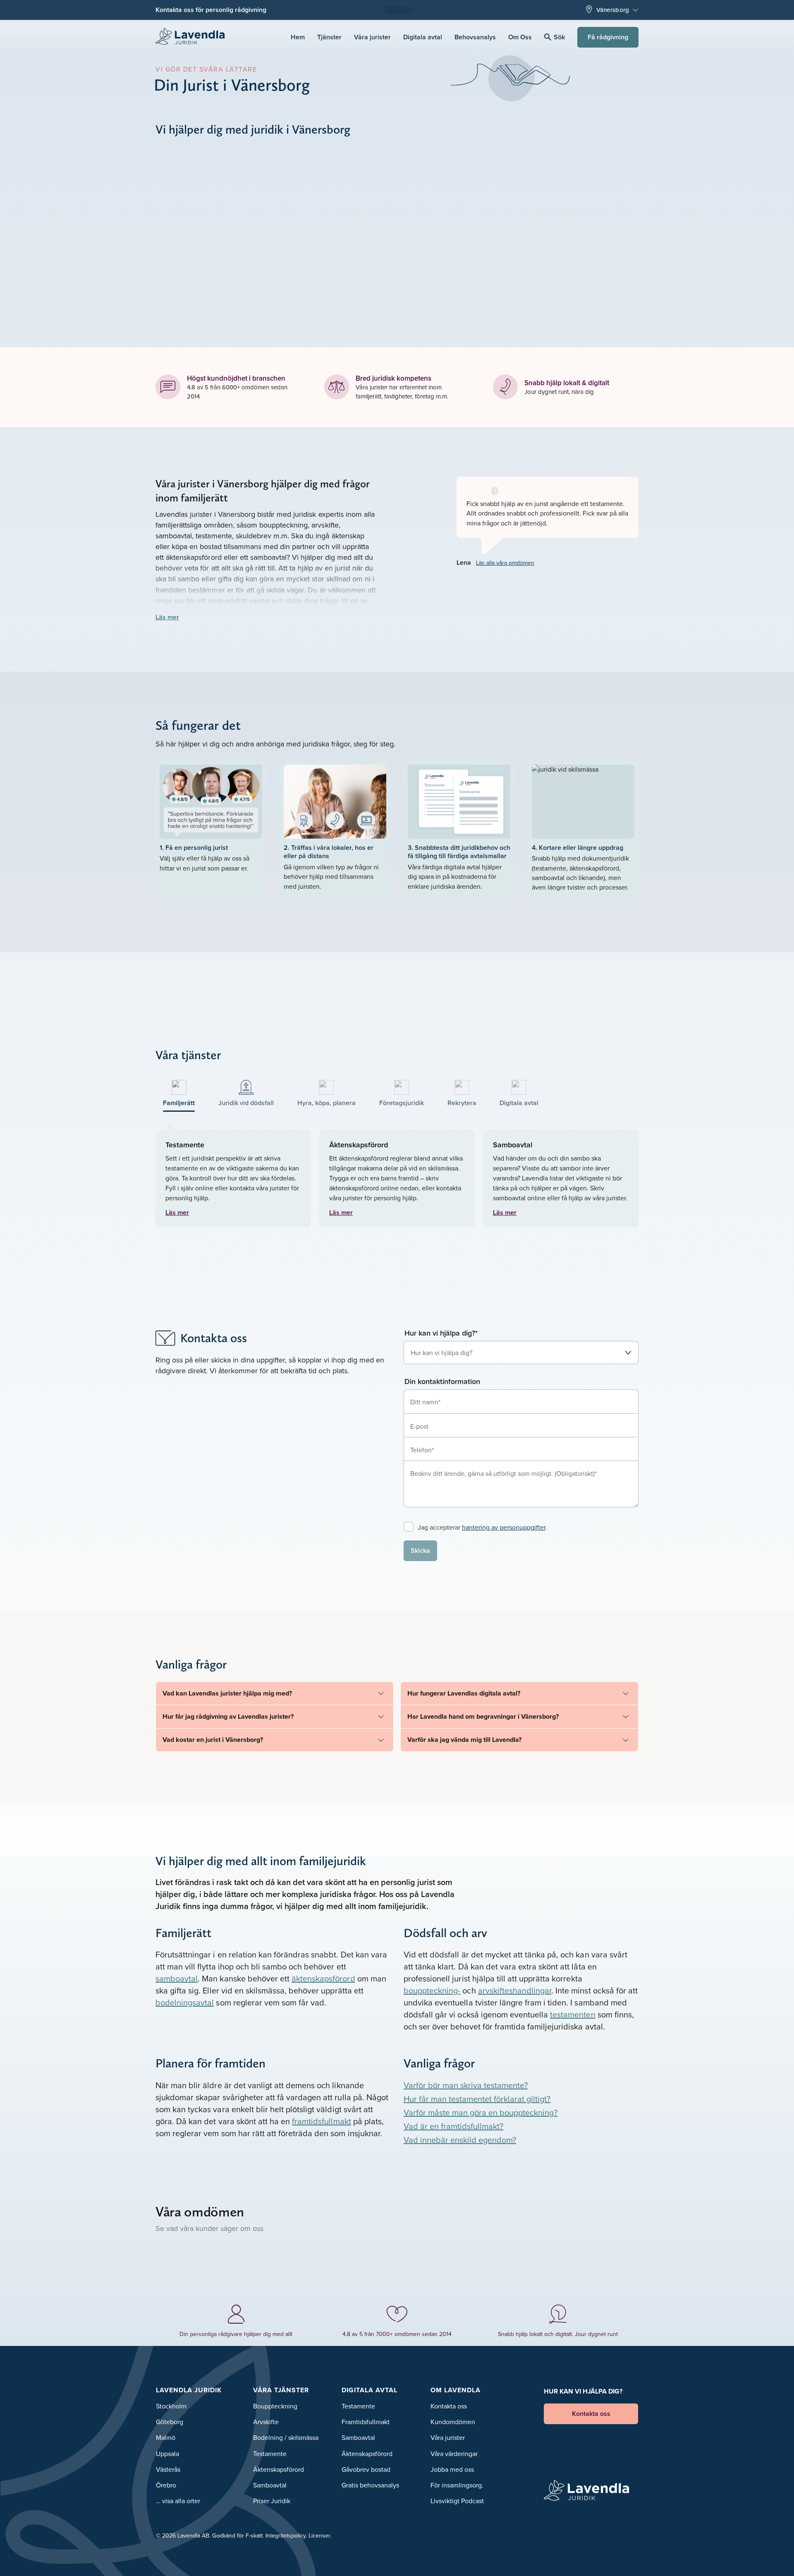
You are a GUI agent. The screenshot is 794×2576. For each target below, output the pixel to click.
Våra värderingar (454, 2454)
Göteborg (170, 2422)
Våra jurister (372, 37)
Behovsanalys (475, 37)
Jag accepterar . (482, 1527)
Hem (298, 37)
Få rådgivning (608, 37)
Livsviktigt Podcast (457, 2501)
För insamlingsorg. (457, 2485)
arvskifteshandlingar (515, 1990)
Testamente (270, 2454)
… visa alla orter (178, 2501)
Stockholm (171, 2406)
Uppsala (167, 2454)
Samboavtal (270, 2485)
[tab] (179, 1094)
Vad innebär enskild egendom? (460, 2140)
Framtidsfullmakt (366, 2422)
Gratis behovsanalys (370, 2485)
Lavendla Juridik (189, 2390)
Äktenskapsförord (279, 2469)
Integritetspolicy (286, 2535)
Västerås (168, 2469)
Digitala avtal (423, 37)
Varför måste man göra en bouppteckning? (481, 2112)
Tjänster (329, 37)
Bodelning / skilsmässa (286, 2437)
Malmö (166, 2437)
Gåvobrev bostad (366, 2469)
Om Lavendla (456, 2390)
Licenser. (320, 2535)
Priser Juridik (272, 2501)
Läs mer (167, 617)
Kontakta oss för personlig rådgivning (211, 10)
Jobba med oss (452, 2469)
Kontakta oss (449, 2406)
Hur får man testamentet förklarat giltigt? (477, 2099)
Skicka (420, 1551)
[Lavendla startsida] (194, 37)
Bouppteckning (275, 2406)
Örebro (166, 2485)
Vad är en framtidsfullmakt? (453, 2126)
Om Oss (520, 37)
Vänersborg (613, 10)
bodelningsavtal (185, 2002)
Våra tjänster (281, 2390)
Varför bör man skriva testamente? (466, 2085)
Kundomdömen (453, 2422)
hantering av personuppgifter (504, 1527)
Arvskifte (266, 2422)
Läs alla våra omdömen (505, 563)
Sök (559, 37)
